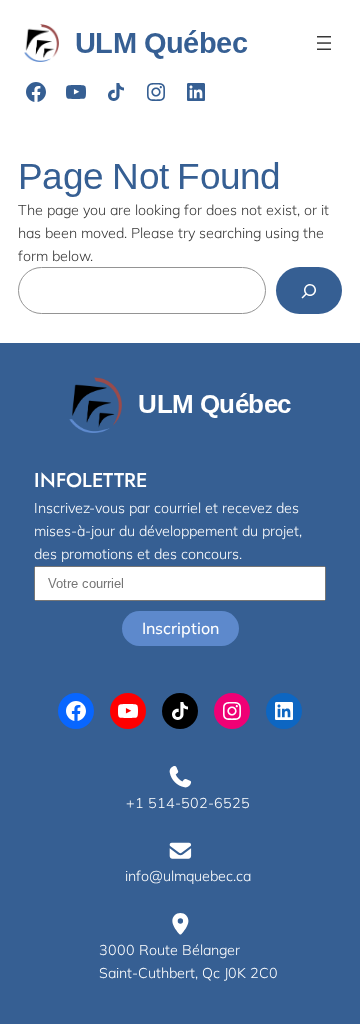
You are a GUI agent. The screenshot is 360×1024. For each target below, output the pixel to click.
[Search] (309, 290)
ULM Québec (161, 42)
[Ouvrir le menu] (324, 43)
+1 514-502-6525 (188, 803)
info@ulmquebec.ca (188, 876)
